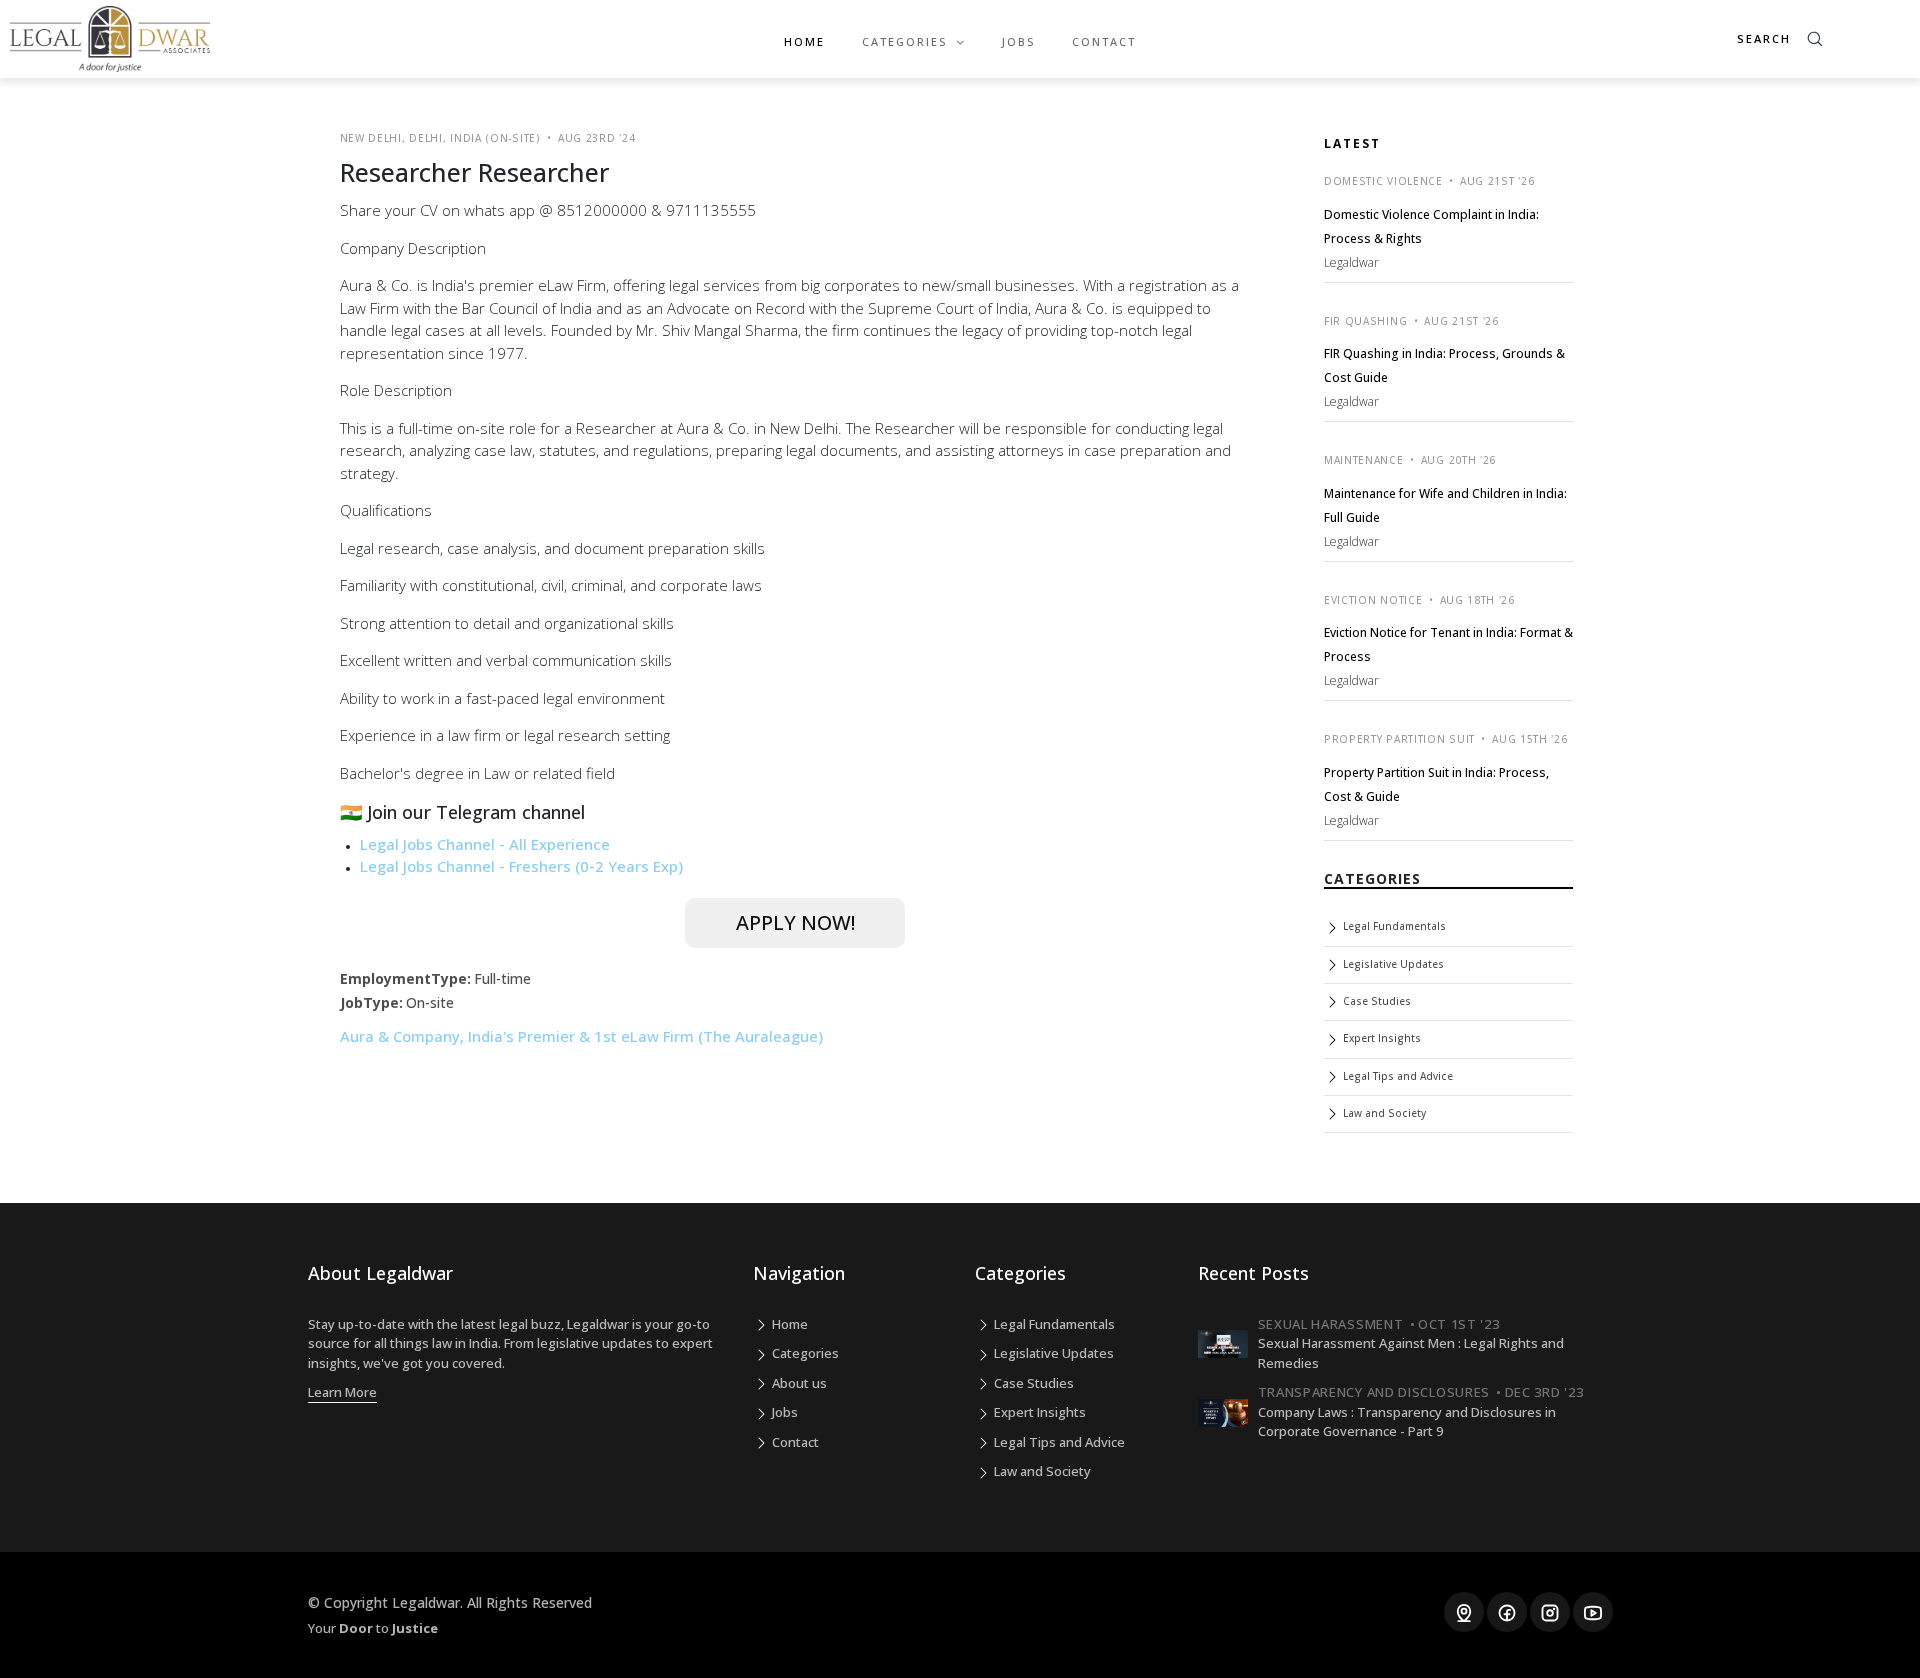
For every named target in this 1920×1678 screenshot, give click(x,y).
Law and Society (1383, 1113)
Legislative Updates (1392, 964)
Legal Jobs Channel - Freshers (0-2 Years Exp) (521, 866)
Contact (1104, 41)
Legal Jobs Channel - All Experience (485, 844)
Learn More (342, 1392)
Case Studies (1375, 1001)
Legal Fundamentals (1393, 926)
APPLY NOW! (795, 922)
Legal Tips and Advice (1396, 1076)
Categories (804, 1353)
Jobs (1018, 41)
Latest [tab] (1352, 143)
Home (804, 41)
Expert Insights (1380, 1038)
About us (798, 1383)
